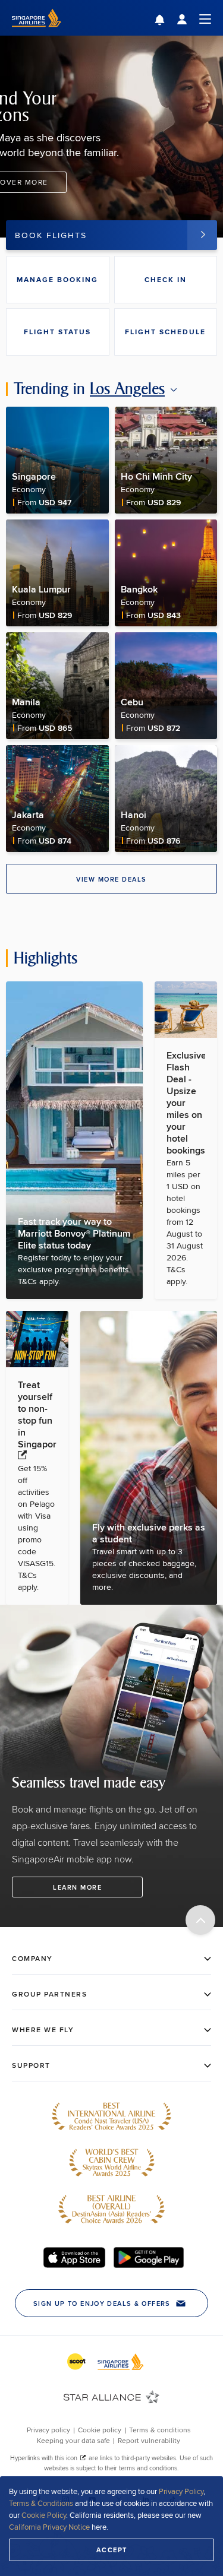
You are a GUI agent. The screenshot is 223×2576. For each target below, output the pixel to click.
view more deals (111, 879)
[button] (169, 21)
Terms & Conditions (41, 2503)
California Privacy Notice (49, 2527)
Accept (112, 2550)
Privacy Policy (181, 2491)
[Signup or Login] (194, 18)
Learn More (77, 1887)
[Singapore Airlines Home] (37, 32)
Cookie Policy (44, 2515)
